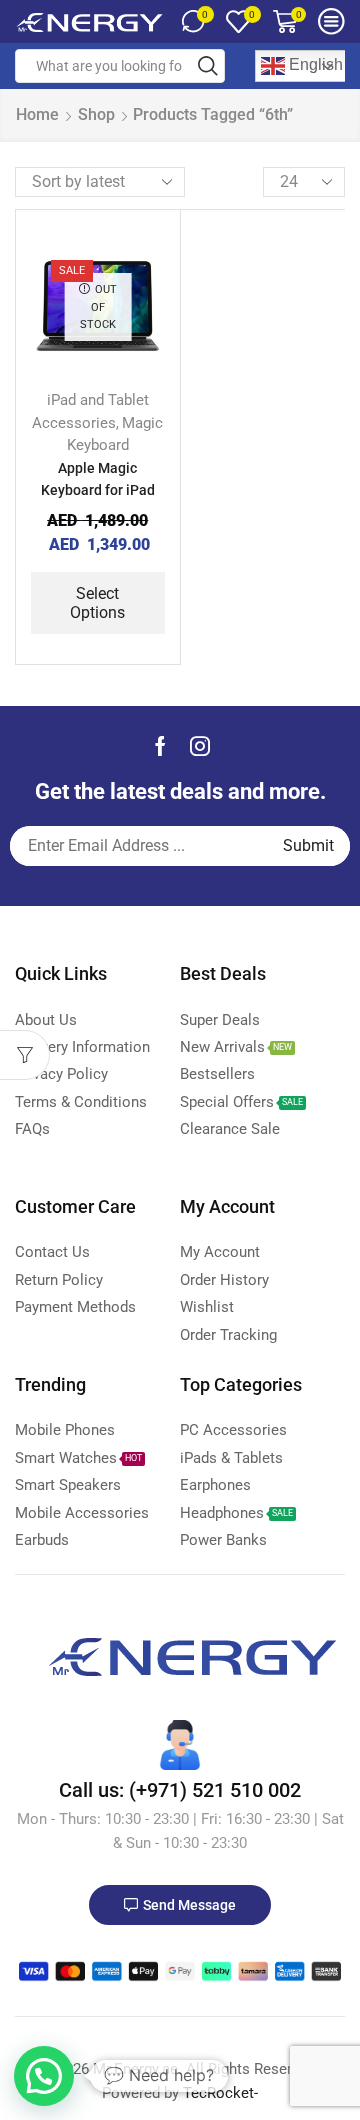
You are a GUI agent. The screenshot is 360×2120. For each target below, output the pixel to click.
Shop (96, 114)
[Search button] (208, 66)
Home (37, 114)
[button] (44, 2076)
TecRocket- (220, 2093)
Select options (97, 603)
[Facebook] (160, 746)
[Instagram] (200, 746)
